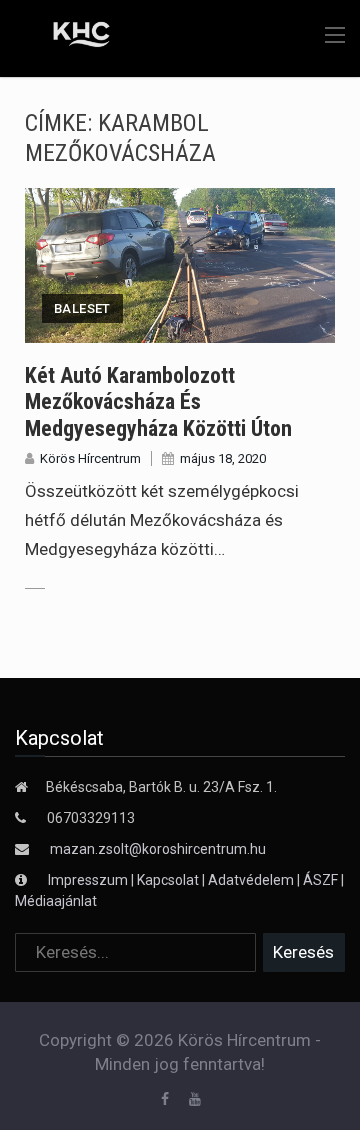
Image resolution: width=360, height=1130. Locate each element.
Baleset (82, 308)
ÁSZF (320, 880)
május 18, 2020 (223, 458)
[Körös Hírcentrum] (67, 37)
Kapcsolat (168, 880)
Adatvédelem (251, 880)
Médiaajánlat (56, 901)
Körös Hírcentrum (90, 458)
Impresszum (89, 880)
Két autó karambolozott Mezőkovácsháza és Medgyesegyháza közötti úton (158, 402)
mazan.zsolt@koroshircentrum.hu (158, 849)
